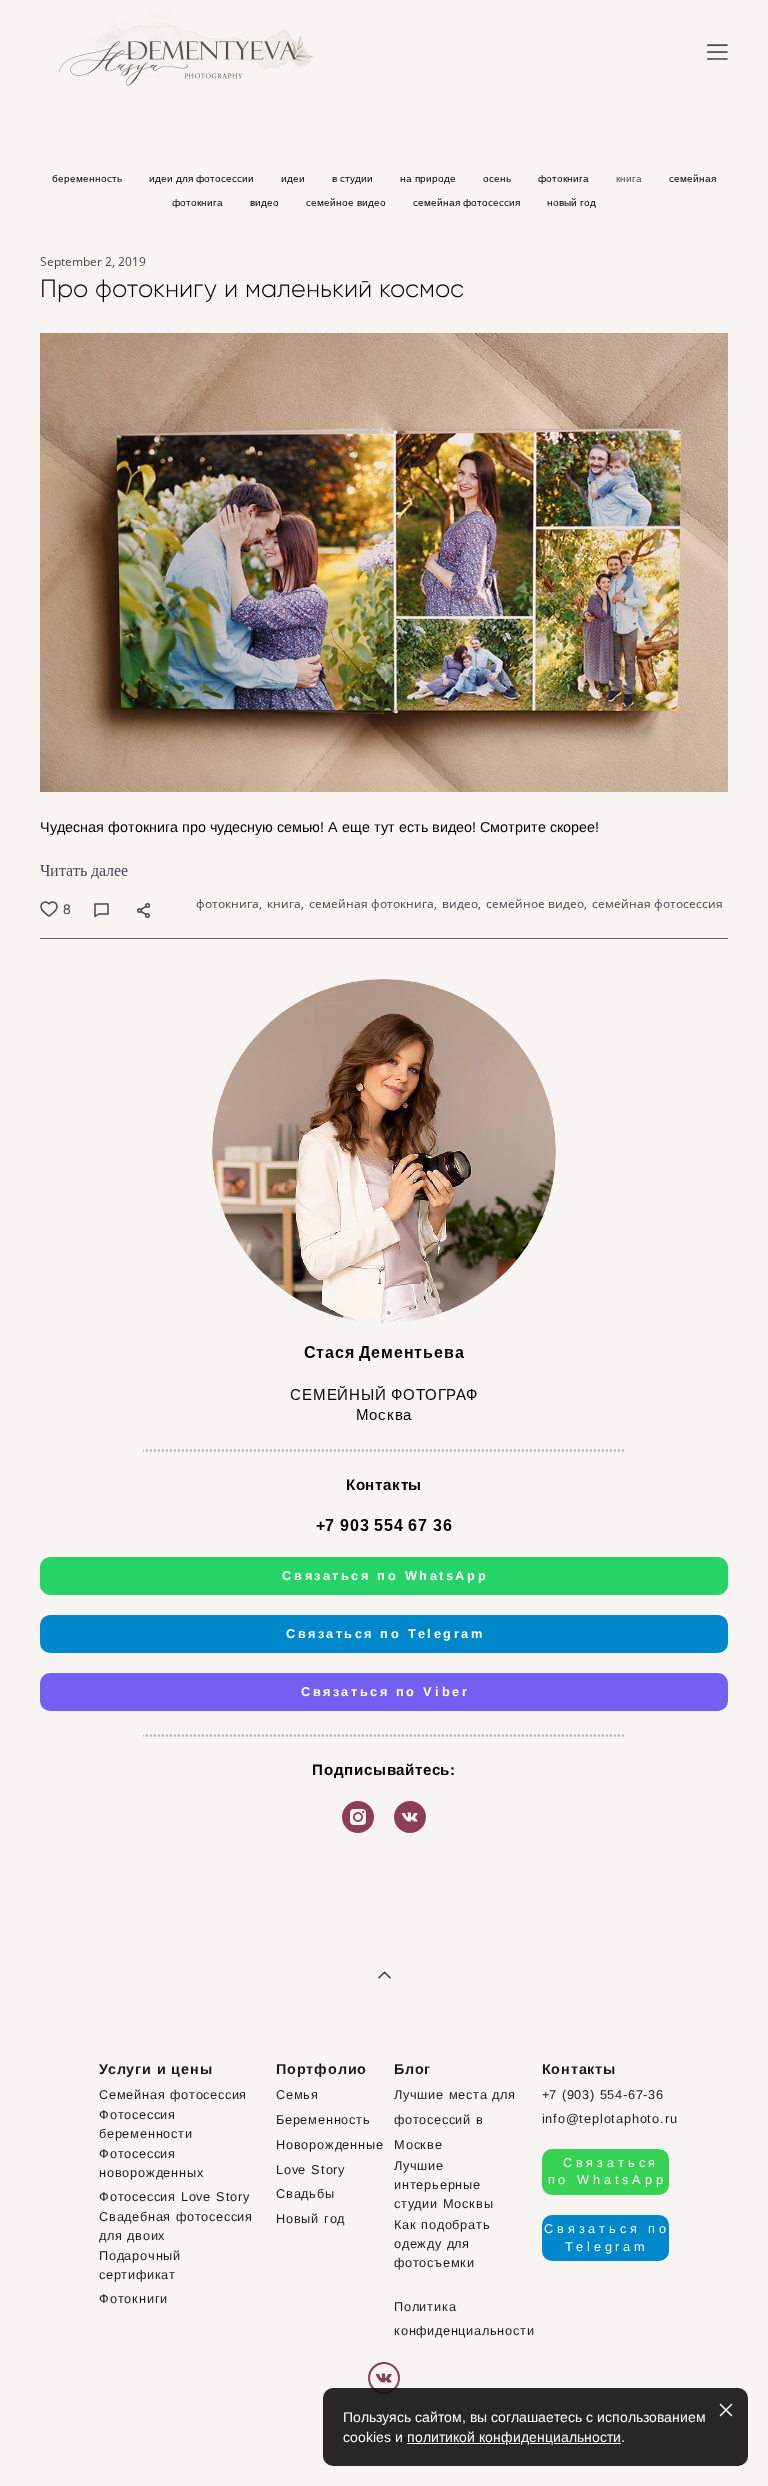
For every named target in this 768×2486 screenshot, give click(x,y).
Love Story (310, 2169)
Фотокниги (133, 2298)
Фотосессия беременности (146, 2124)
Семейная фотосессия (173, 2094)
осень (498, 178)
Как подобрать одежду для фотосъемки (442, 2243)
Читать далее (84, 870)
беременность (88, 178)
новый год (571, 202)
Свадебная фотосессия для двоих (176, 2226)
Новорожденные (329, 2144)
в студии (354, 178)
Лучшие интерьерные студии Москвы (443, 2184)
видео (266, 202)
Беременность (323, 2119)
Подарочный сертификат (140, 2265)
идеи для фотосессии (203, 178)
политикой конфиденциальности (514, 2437)
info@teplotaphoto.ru (610, 2118)
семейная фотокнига (371, 904)
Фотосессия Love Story (174, 2196)
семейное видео (347, 202)
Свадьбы (305, 2193)
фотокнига (565, 178)
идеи (294, 178)
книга (630, 178)
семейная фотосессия (468, 202)
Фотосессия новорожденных (151, 2163)
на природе (429, 178)
